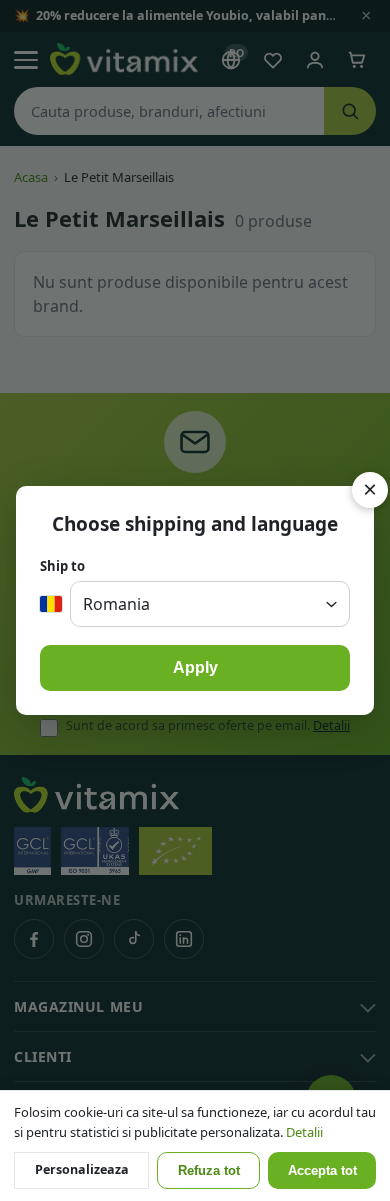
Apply (195, 667)
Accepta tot (322, 1171)
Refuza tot (209, 1171)
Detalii (304, 1132)
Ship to (62, 566)
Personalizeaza (82, 1169)
